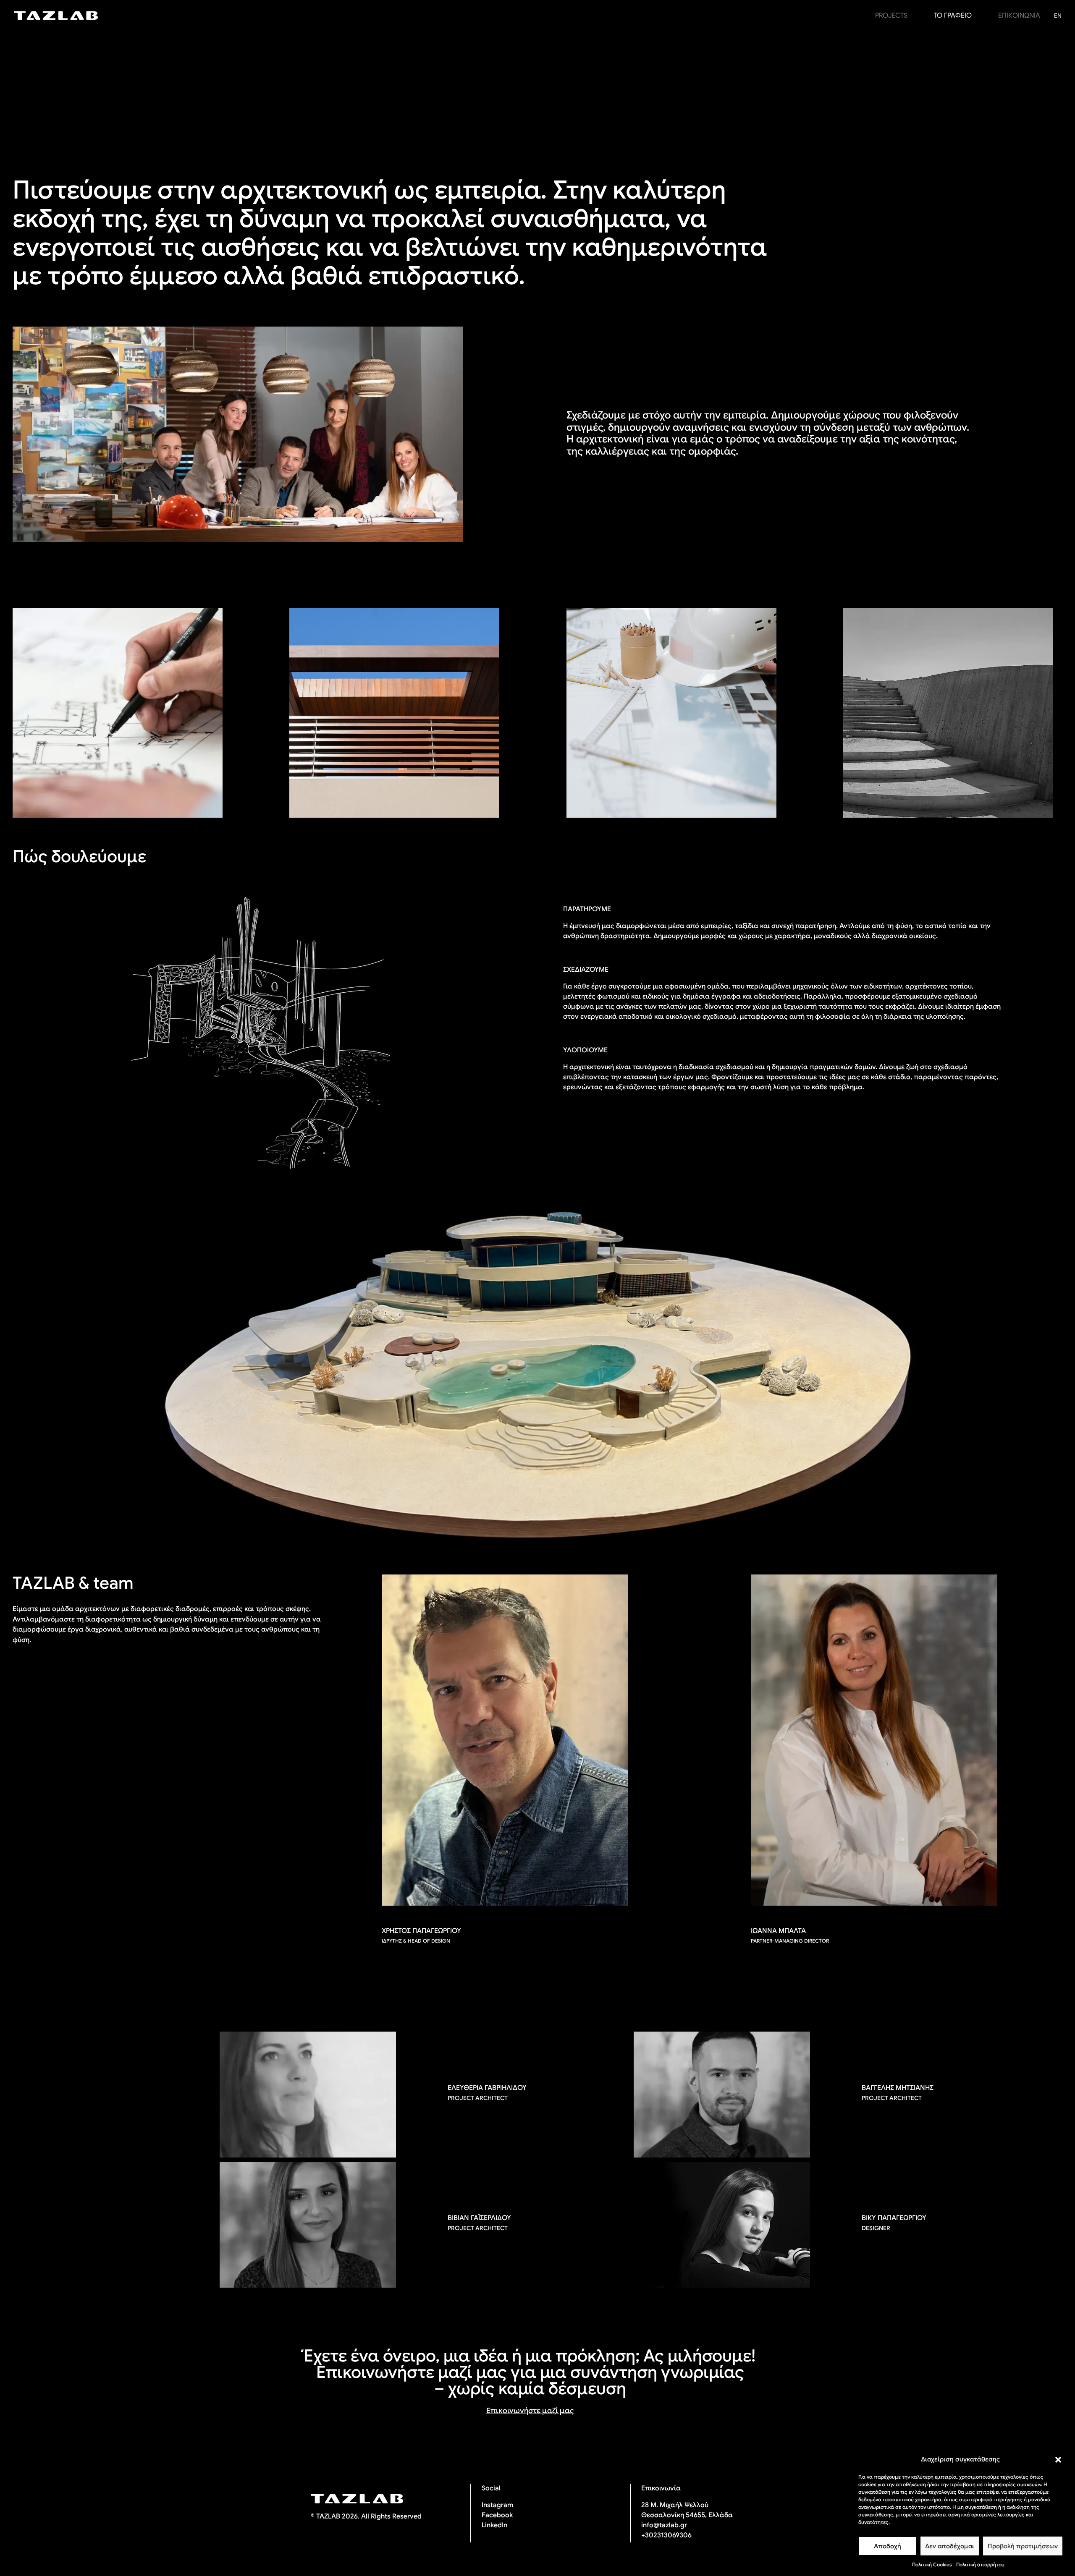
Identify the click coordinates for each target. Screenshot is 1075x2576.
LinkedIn (494, 2525)
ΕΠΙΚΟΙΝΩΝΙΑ (1019, 16)
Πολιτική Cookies (932, 2564)
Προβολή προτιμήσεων (1023, 2546)
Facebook (497, 2515)
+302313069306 (666, 2535)
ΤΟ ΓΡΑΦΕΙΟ (953, 16)
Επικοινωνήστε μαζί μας (530, 2411)
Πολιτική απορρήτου (980, 2564)
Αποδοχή (888, 2546)
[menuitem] (1058, 16)
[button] (1058, 2460)
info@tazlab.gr (664, 2525)
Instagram (497, 2505)
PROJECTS (891, 16)
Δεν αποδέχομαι (950, 2546)
